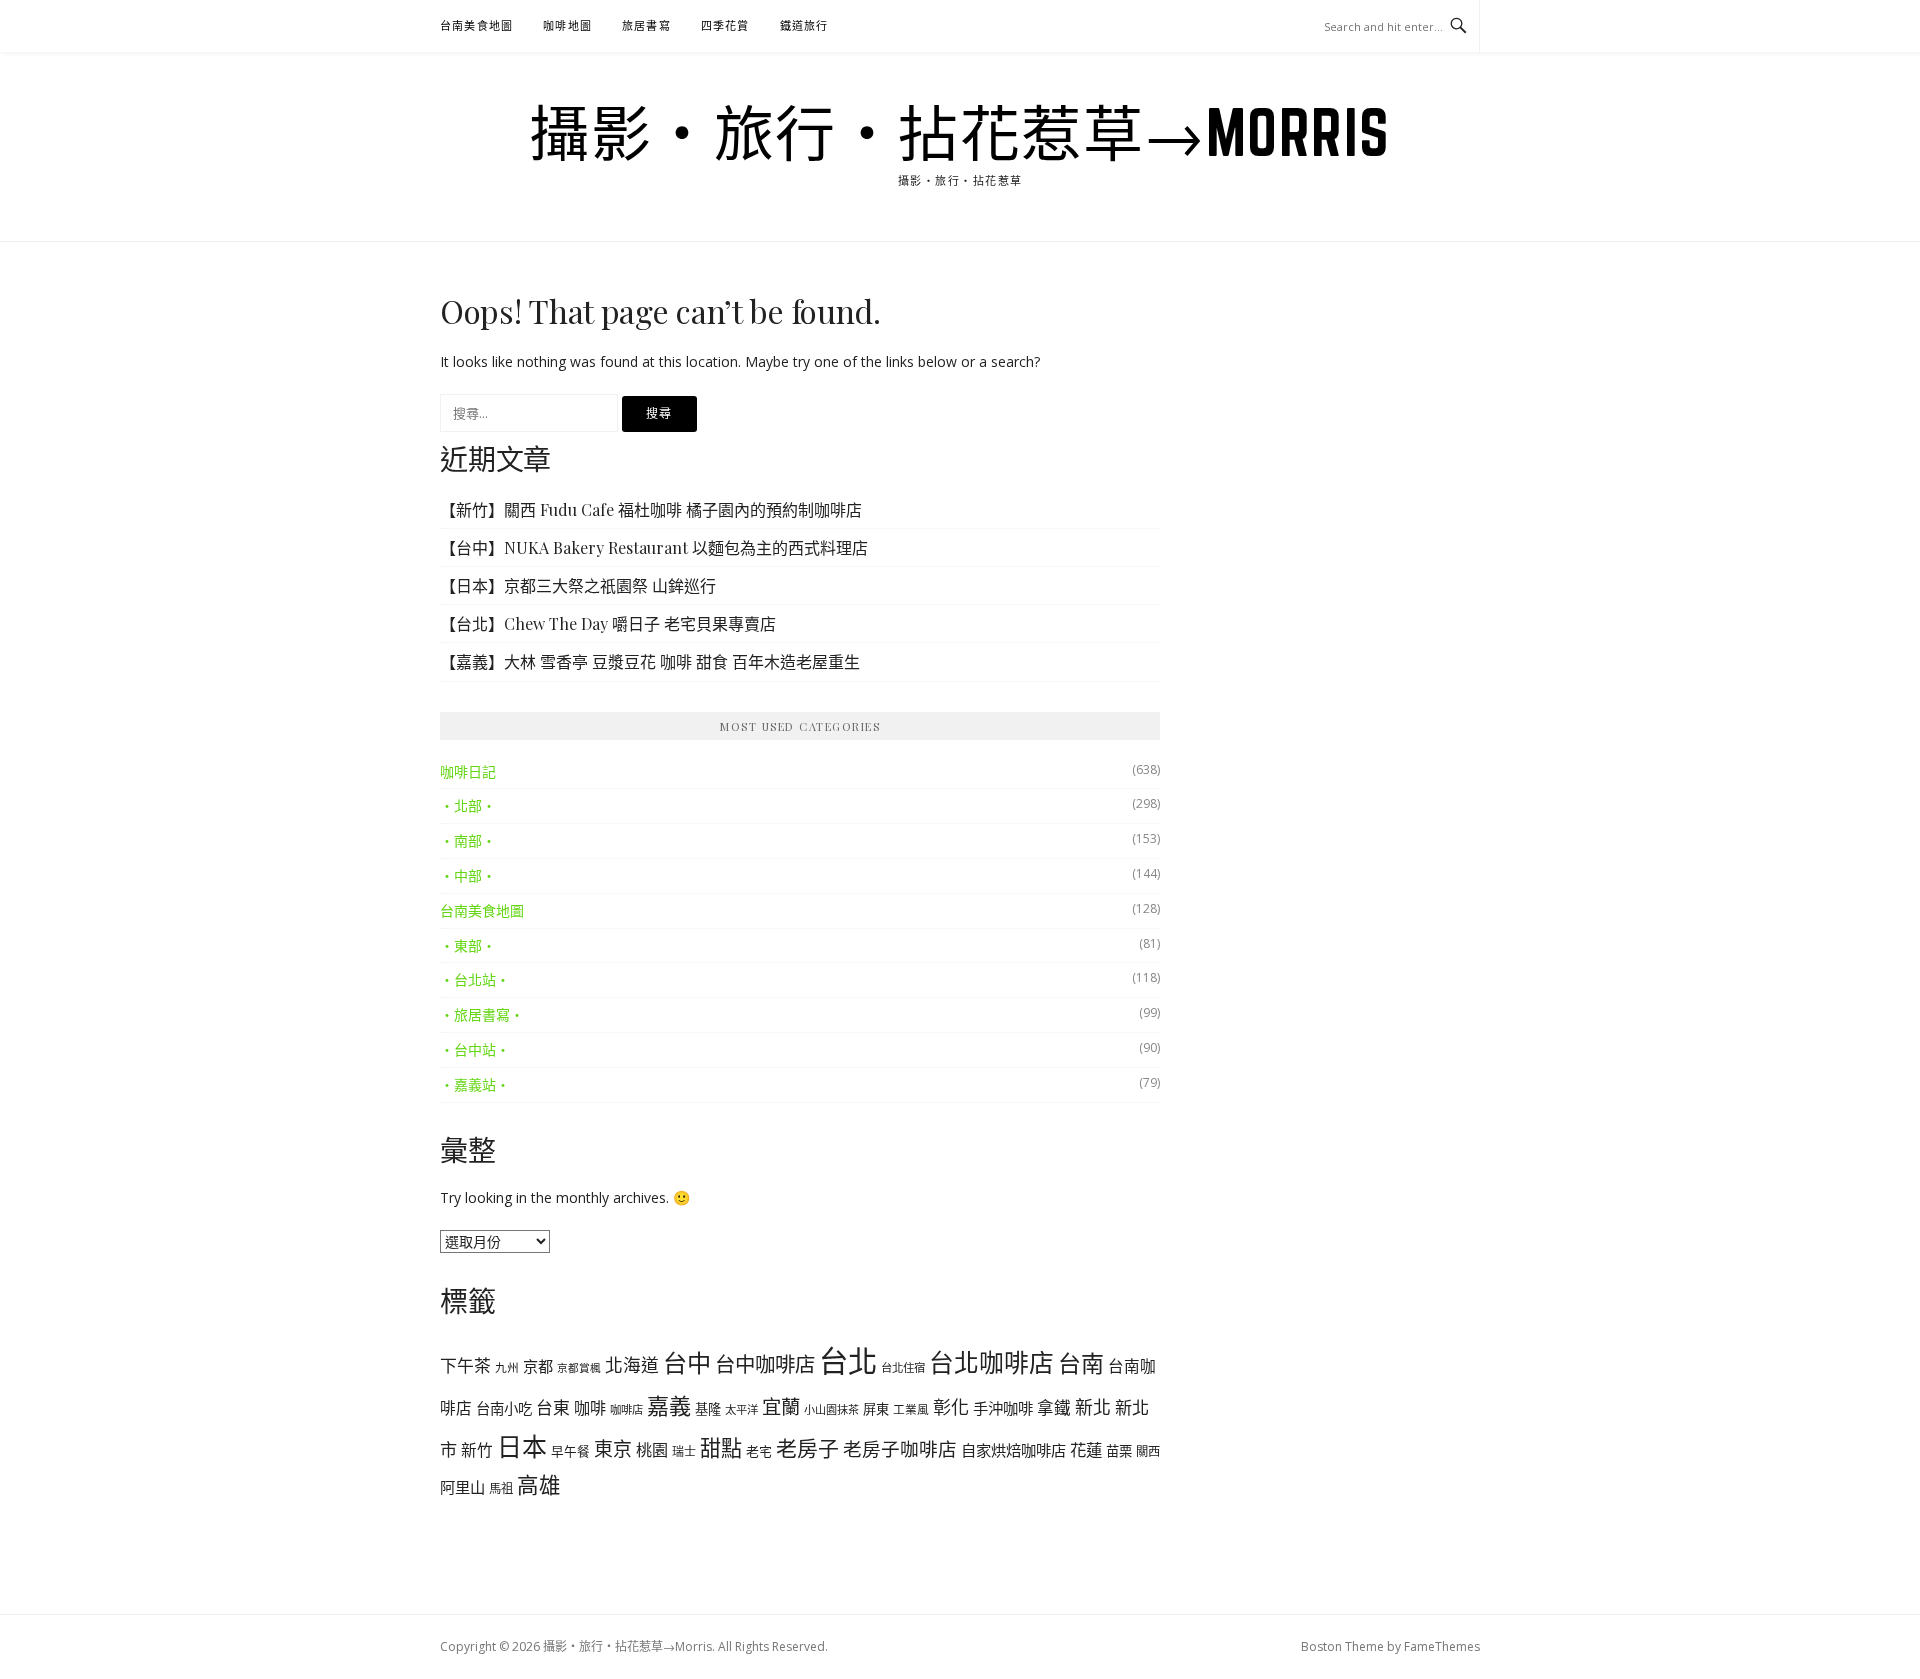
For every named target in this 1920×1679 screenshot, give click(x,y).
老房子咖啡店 (900, 1448)
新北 (1093, 1407)
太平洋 (741, 1409)
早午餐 (570, 1451)
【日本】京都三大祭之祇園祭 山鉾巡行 (578, 585)
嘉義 (669, 1405)
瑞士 (684, 1451)
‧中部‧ (468, 875)
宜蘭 (781, 1406)
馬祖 (501, 1488)
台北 (848, 1361)
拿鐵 (1054, 1407)
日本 (522, 1446)
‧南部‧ (468, 840)
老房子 (807, 1448)
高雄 (539, 1484)
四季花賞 (725, 25)
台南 (1081, 1363)
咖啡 (590, 1408)
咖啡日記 (468, 771)
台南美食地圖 (476, 25)
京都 (538, 1366)
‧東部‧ (468, 945)
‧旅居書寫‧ (482, 1014)
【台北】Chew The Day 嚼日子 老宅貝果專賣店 (608, 623)
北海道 (632, 1365)
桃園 (652, 1450)
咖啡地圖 (567, 25)
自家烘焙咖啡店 (1013, 1450)
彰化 (951, 1407)
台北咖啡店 (991, 1362)
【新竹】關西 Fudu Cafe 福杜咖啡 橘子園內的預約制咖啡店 (651, 509)
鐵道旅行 (804, 25)
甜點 (721, 1448)
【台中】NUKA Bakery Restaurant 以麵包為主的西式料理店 (654, 547)
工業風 (911, 1409)
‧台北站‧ (475, 979)
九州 (507, 1367)
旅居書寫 (646, 25)
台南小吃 (504, 1408)
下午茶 (465, 1365)
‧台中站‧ (475, 1049)
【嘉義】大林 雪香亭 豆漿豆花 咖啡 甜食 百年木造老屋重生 (650, 661)
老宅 (759, 1451)
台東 (553, 1407)
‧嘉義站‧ (475, 1084)
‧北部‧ (468, 805)
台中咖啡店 (765, 1364)
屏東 (876, 1409)
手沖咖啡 (1003, 1408)
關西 (1148, 1451)
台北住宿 (903, 1367)
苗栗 (1119, 1451)
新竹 (477, 1450)
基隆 (708, 1409)
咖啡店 (626, 1409)
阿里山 (462, 1487)
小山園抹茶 (831, 1409)
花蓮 (1086, 1449)
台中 (687, 1362)
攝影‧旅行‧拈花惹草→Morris (960, 132)
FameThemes (1442, 1646)
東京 (613, 1449)
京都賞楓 (579, 1368)
